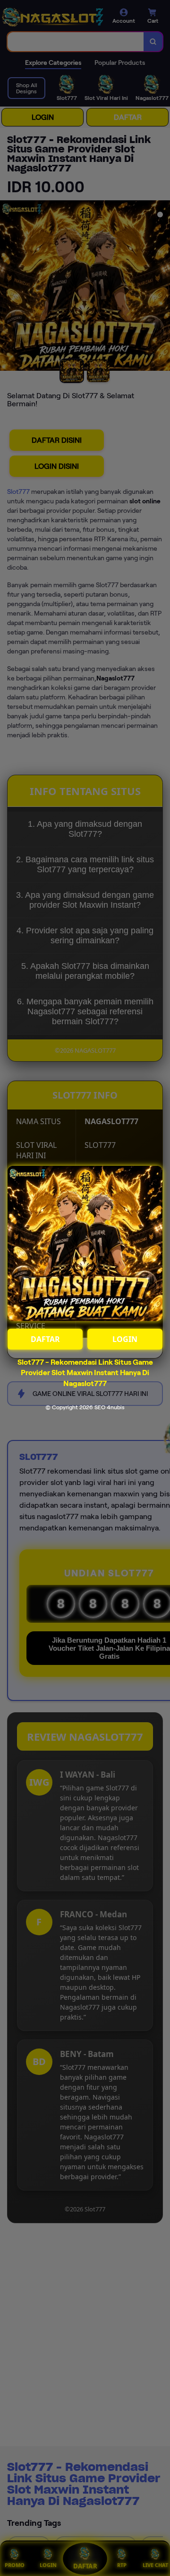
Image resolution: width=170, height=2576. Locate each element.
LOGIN (125, 1339)
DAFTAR (45, 1339)
